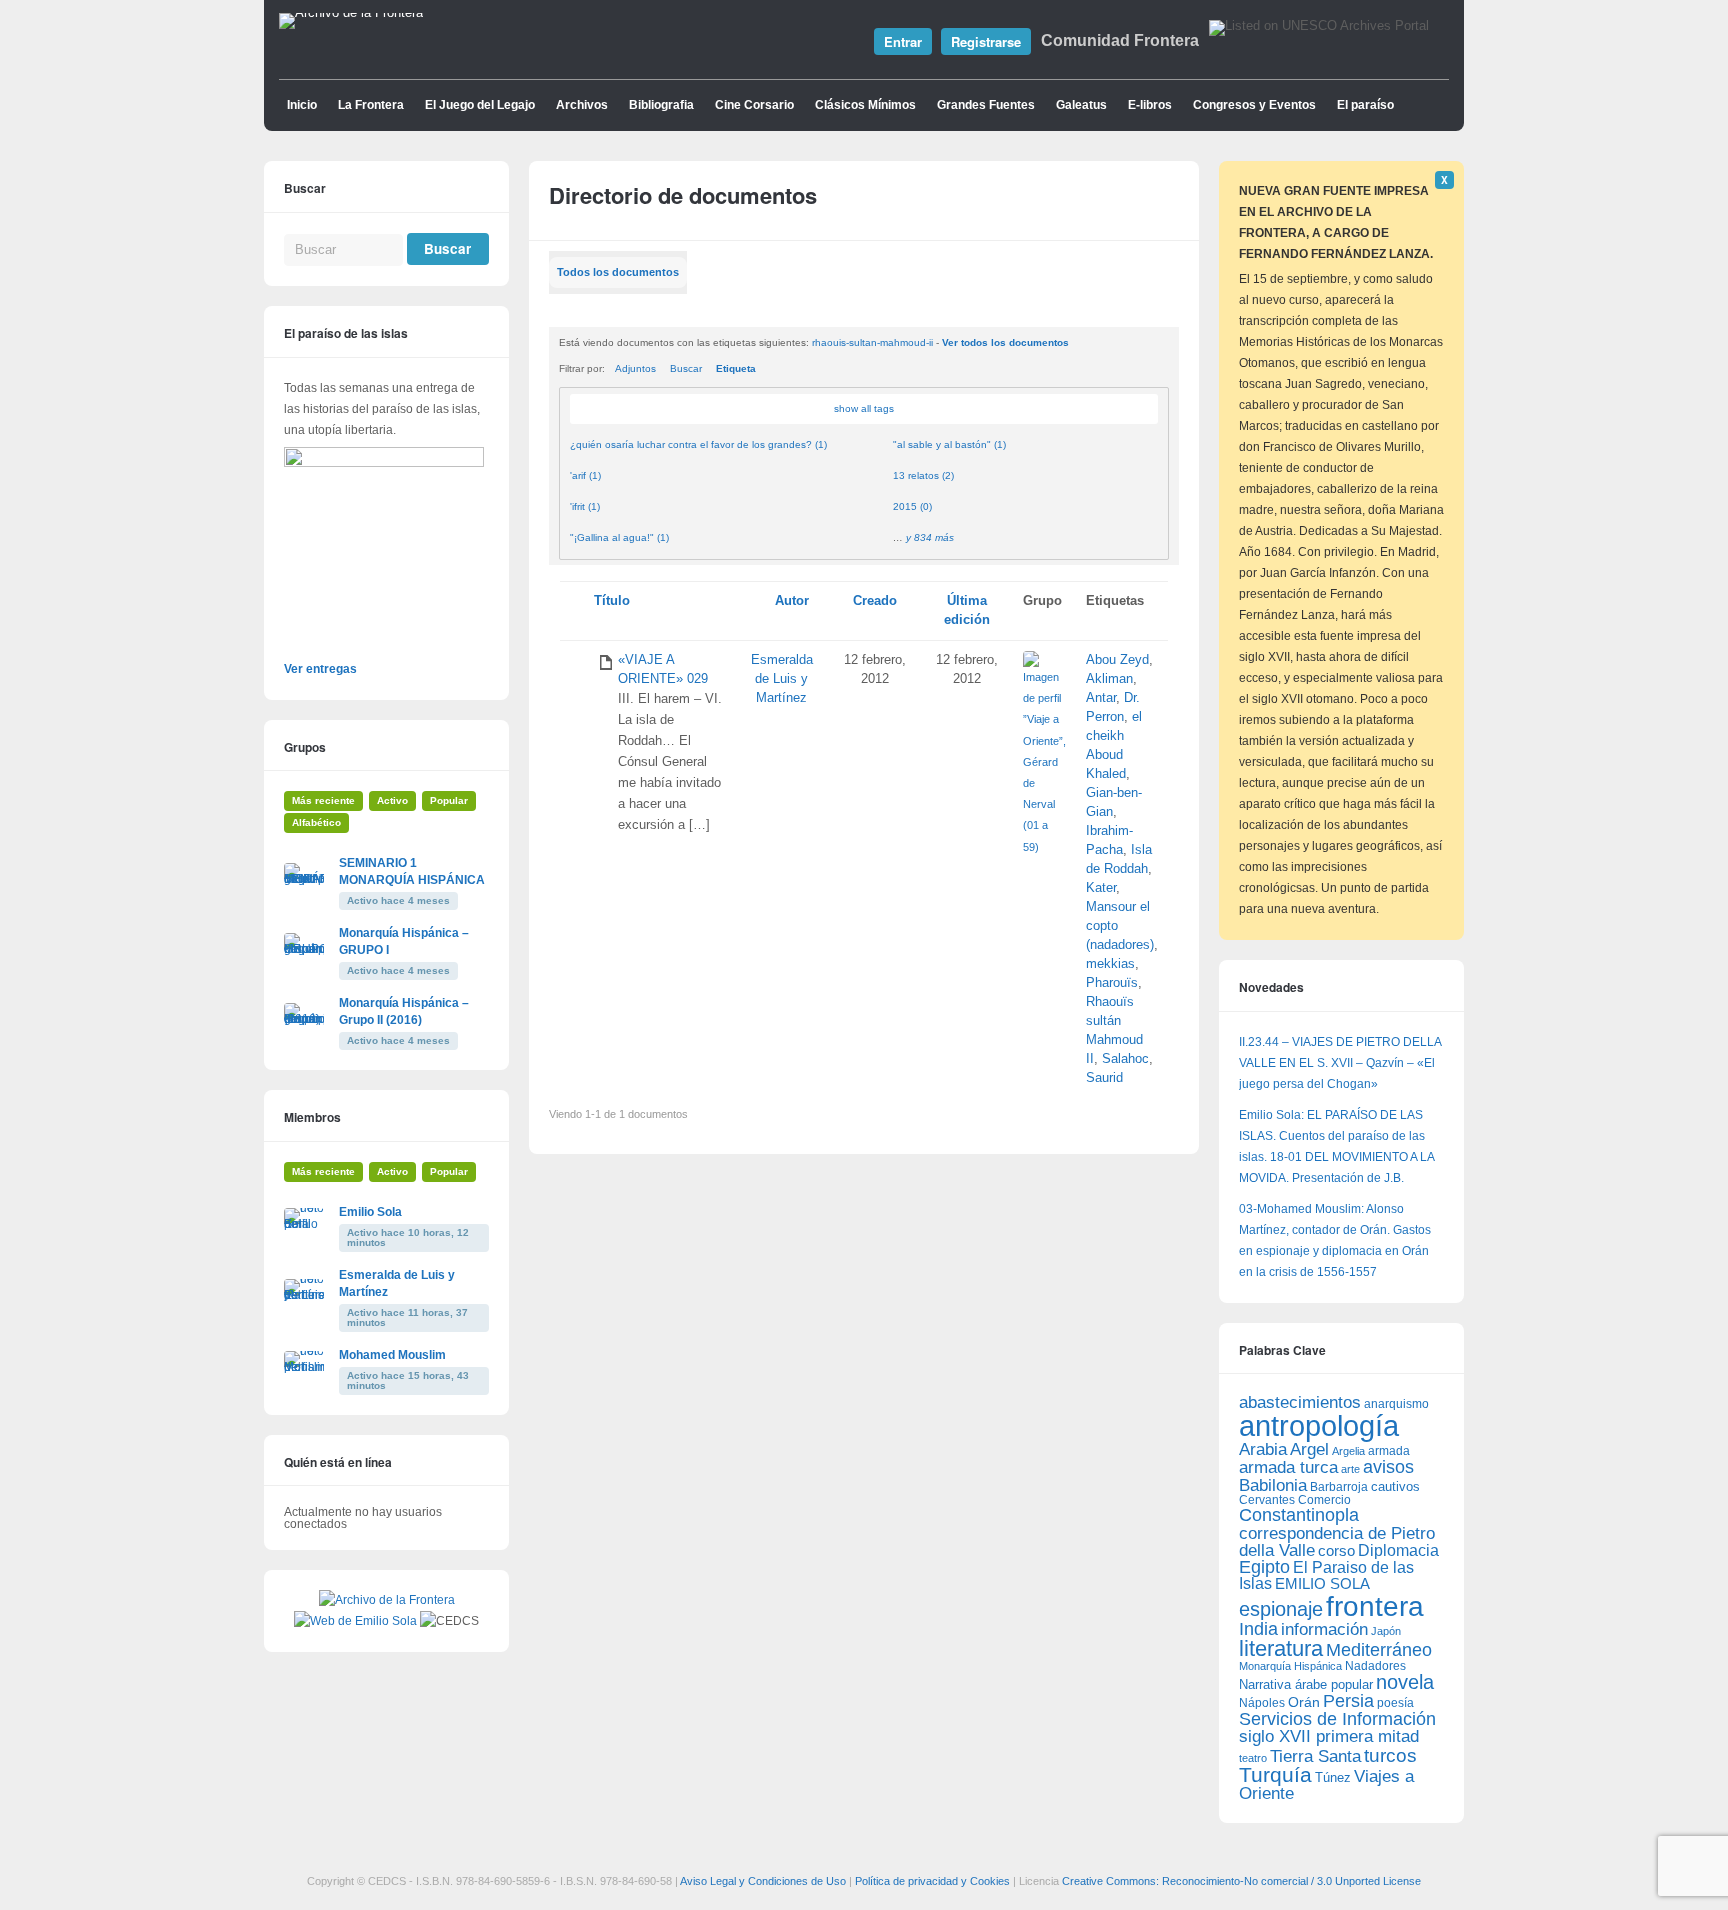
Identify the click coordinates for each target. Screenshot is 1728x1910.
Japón (1386, 1631)
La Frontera (371, 105)
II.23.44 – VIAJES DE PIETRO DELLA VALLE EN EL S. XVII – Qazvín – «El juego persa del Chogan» (1340, 1063)
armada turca (1288, 1467)
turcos (1390, 1755)
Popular (449, 800)
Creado (875, 601)
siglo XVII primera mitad (1329, 1736)
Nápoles (1262, 1703)
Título (612, 601)
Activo (392, 800)
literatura (1281, 1648)
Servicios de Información (1337, 1719)
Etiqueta (736, 368)
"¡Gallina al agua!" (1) (619, 537)
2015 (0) (912, 506)
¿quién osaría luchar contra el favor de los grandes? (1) (698, 444)
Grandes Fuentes (986, 105)
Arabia (1263, 1449)
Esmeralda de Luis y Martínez (782, 679)
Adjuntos (635, 368)
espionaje (1281, 1608)
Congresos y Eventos (1254, 105)
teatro (1253, 1758)
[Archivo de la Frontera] (351, 13)
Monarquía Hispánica (1290, 1666)
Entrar (903, 41)
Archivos (582, 105)
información (1324, 1629)
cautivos (1395, 1487)
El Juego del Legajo (480, 105)
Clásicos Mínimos (865, 105)
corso (1336, 1550)
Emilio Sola (370, 1212)
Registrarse (986, 41)
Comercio (1324, 1499)
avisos (1388, 1466)
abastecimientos (1300, 1402)
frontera (1375, 1606)
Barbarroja (1339, 1486)
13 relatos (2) (923, 475)
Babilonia (1273, 1485)
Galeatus (1081, 105)
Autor (792, 601)
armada (1389, 1451)
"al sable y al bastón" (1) (949, 444)
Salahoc (1125, 1059)
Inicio (302, 105)
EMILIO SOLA (1322, 1583)
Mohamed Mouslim (392, 1355)
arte (1350, 1469)
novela (1405, 1682)
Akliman (1109, 679)
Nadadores (1375, 1666)
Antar (1101, 698)
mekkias (1110, 964)
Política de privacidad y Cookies (932, 1881)
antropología (1319, 1425)
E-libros (1150, 105)
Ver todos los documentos (1005, 342)
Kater (1101, 888)
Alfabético (316, 822)
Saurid (1104, 1078)
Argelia (1348, 1451)
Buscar (686, 368)
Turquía (1275, 1774)
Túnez (1333, 1777)
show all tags (864, 408)
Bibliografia (661, 105)
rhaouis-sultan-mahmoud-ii (872, 342)
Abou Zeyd (1117, 660)
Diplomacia (1398, 1550)
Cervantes (1267, 1500)
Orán (1304, 1702)
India (1258, 1629)
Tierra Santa (1315, 1756)
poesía (1395, 1703)
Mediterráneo (1379, 1650)
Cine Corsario (754, 105)
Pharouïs (1112, 983)
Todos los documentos (618, 272)
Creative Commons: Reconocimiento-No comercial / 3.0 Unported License (1241, 1881)
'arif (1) (585, 475)
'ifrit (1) (585, 506)
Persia (1348, 1701)
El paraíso (1365, 105)
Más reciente (323, 800)
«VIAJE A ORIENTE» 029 (663, 669)
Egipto (1264, 1567)
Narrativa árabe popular (1306, 1684)
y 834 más (930, 537)
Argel (1309, 1449)
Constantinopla (1299, 1515)
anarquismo (1396, 1403)
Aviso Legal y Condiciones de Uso (763, 1881)
